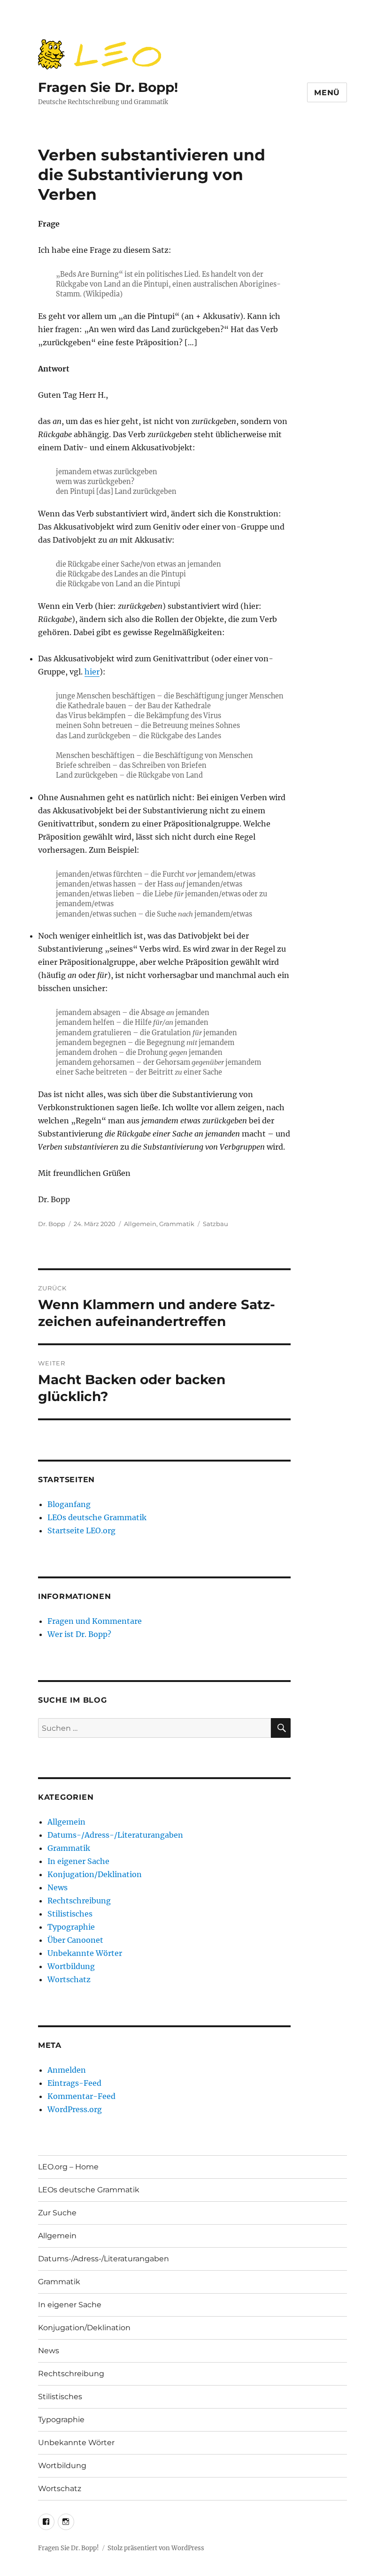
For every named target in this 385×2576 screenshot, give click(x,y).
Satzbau (216, 1224)
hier (92, 672)
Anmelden (67, 2070)
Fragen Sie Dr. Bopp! (108, 87)
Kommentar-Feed (81, 2096)
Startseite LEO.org (81, 1530)
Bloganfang (69, 1504)
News (58, 1887)
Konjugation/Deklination (95, 1874)
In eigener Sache (78, 1861)
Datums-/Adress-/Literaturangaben (115, 1835)
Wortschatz (69, 1979)
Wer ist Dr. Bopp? (79, 1634)
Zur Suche (57, 2213)
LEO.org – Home (68, 2167)
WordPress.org (75, 2109)
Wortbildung (71, 1966)
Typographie (71, 1927)
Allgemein (140, 1224)
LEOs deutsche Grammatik (97, 1517)
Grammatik (177, 1224)
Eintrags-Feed (74, 2083)
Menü (327, 93)
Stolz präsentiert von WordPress (156, 2548)
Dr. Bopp (52, 1224)
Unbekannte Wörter (85, 1953)
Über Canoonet (75, 1940)
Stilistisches (70, 1914)
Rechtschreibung (79, 1901)
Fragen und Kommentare (95, 1621)
